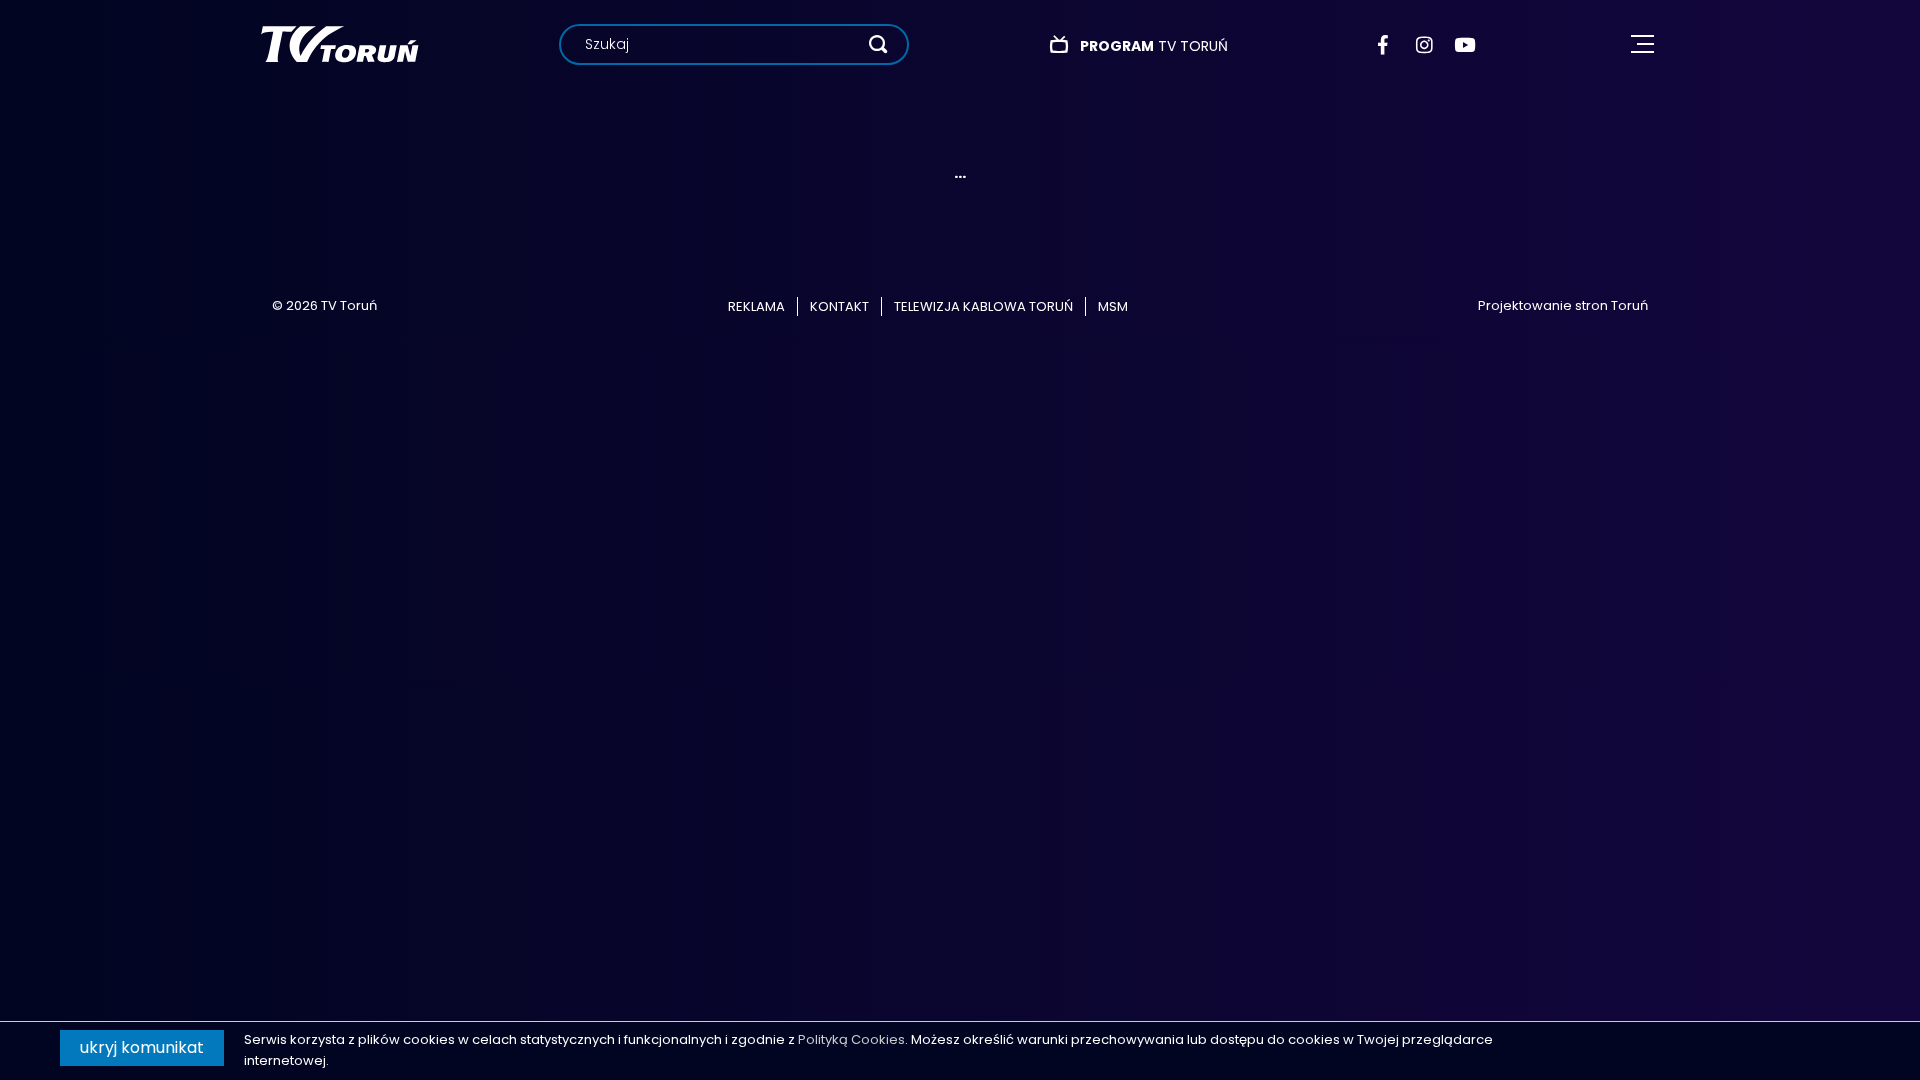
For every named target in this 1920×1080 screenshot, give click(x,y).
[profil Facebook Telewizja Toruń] (1387, 45)
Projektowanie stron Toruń (1563, 305)
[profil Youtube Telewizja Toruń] (1464, 45)
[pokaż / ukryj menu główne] (1642, 44)
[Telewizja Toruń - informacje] (339, 43)
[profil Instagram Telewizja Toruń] (1425, 45)
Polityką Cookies (851, 1039)
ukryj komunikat (142, 1047)
